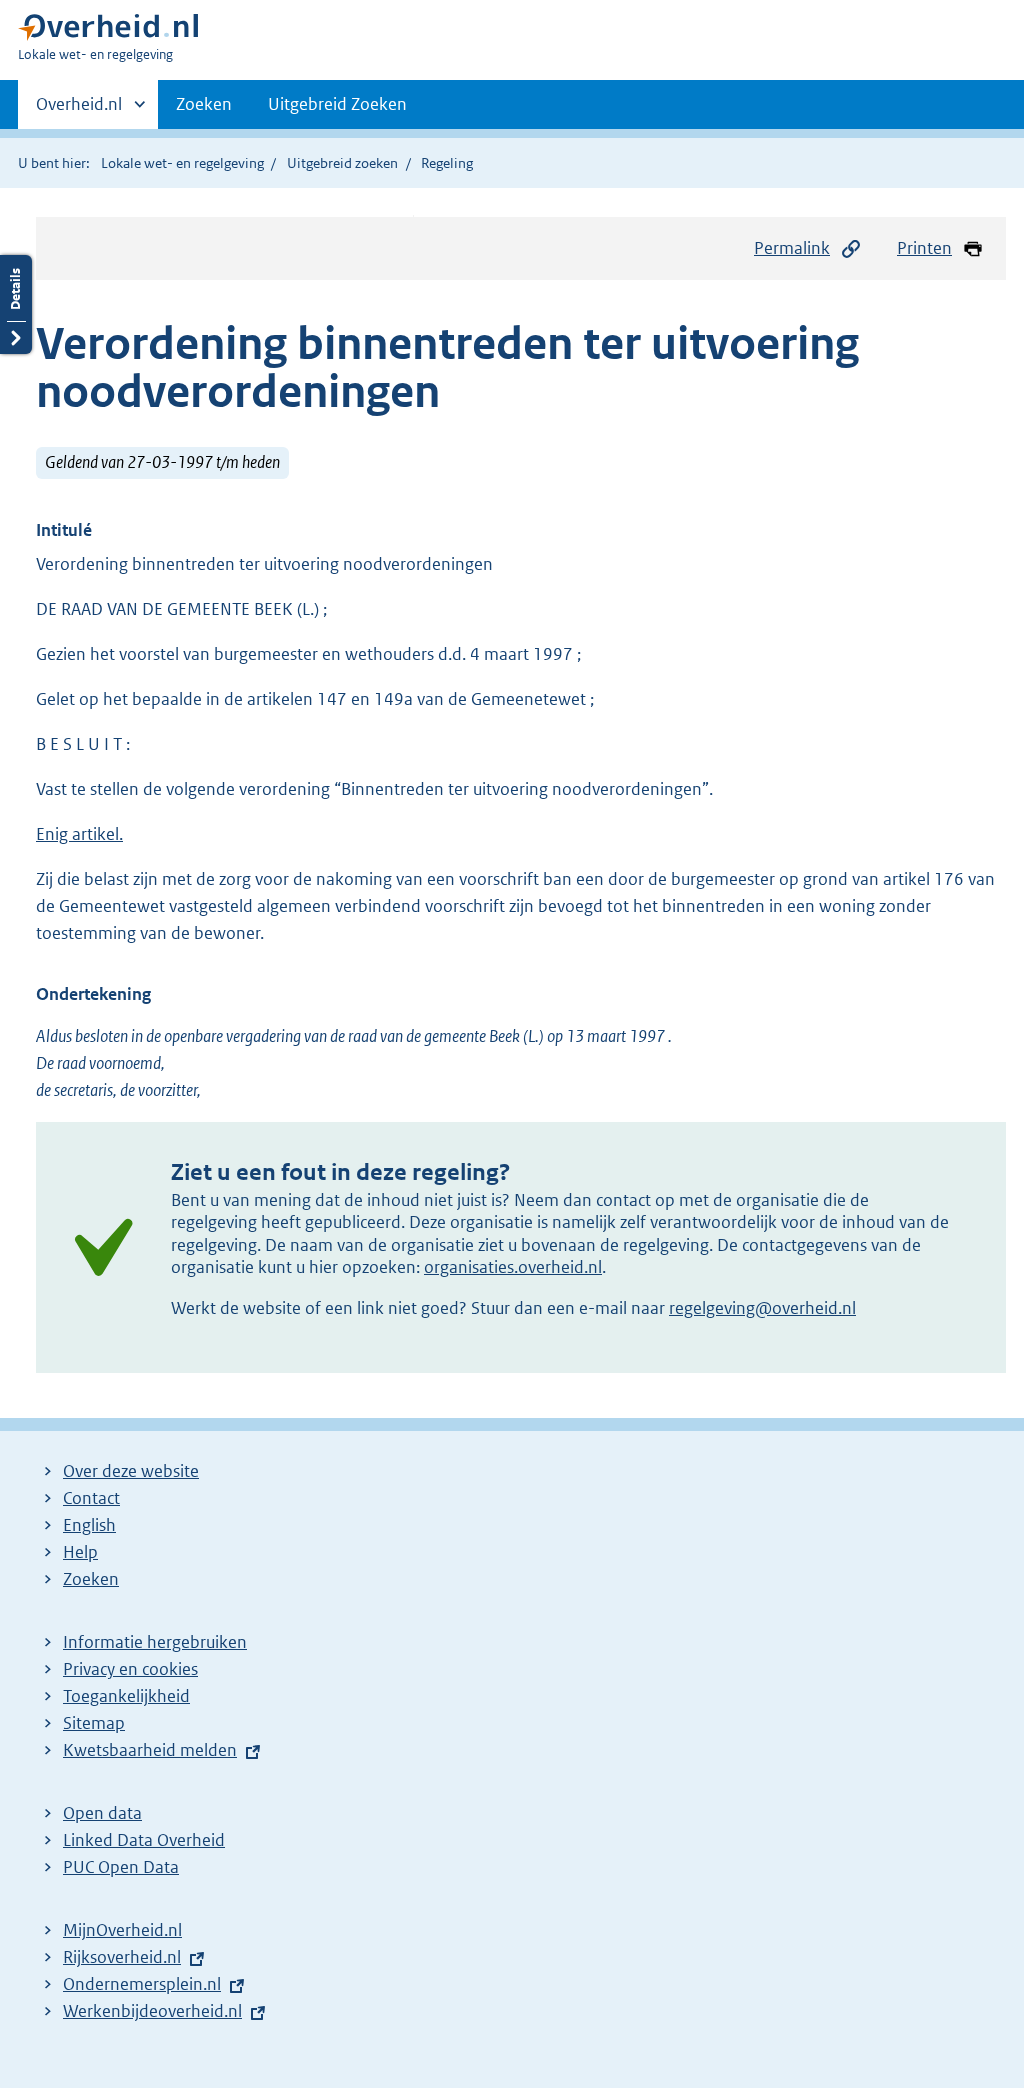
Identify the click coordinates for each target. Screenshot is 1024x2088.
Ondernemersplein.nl (142, 1984)
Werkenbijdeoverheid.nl (152, 2011)
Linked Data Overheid (144, 1840)
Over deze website (131, 1471)
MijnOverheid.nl (122, 1930)
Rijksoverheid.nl (122, 1957)
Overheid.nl (79, 111)
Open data (102, 1813)
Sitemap (94, 1723)
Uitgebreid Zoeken (337, 104)
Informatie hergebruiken (155, 1642)
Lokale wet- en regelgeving (182, 163)
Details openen (16, 304)
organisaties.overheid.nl (513, 1267)
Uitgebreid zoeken (342, 163)
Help (80, 1552)
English (89, 1525)
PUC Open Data (121, 1867)
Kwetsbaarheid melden (150, 1750)
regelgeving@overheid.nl (762, 1308)
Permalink (792, 248)
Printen (924, 248)
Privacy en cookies (130, 1669)
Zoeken (204, 104)
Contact (91, 1498)
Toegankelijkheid (126, 1696)
